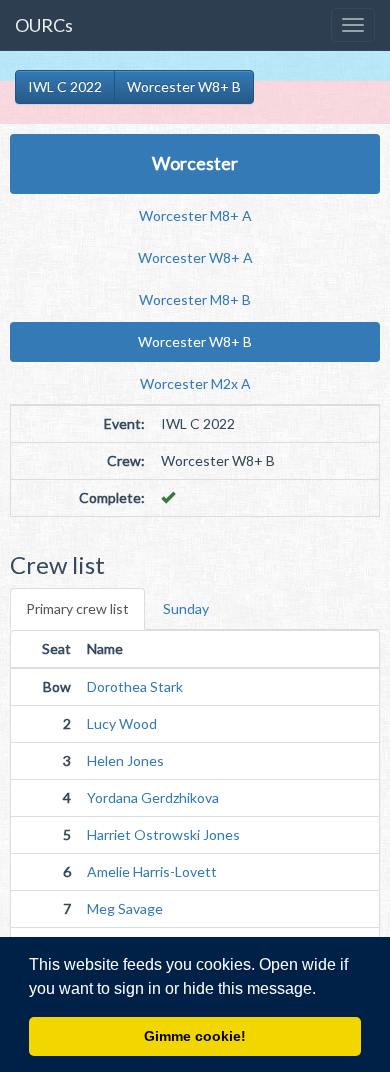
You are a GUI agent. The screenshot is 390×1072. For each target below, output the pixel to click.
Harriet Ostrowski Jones (163, 834)
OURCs (44, 25)
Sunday (186, 608)
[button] (323, 990)
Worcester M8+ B (195, 299)
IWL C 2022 (65, 86)
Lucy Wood (122, 723)
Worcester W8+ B (184, 86)
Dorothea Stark (135, 686)
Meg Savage (125, 908)
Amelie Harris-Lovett (152, 871)
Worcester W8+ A (195, 257)
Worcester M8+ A (195, 215)
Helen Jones (125, 760)
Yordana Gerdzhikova (153, 797)
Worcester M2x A (195, 383)
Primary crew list (77, 608)
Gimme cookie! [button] (195, 1036)
